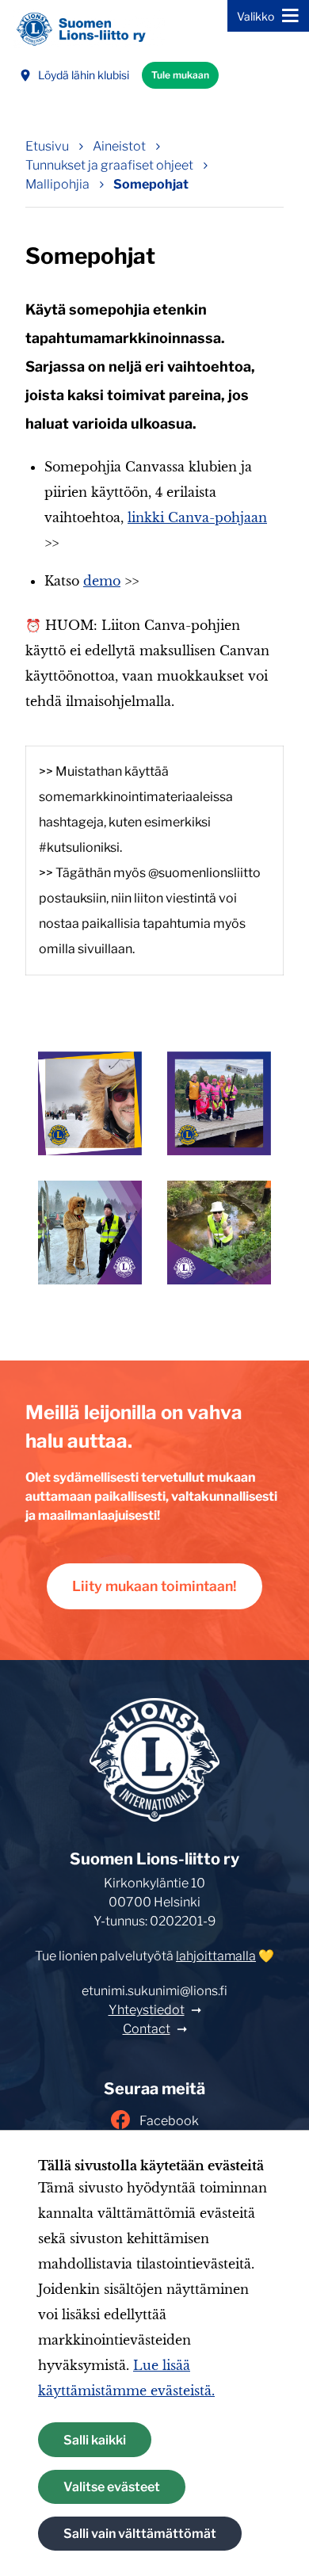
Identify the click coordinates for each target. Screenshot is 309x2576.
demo (102, 581)
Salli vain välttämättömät (140, 2534)
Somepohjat (151, 184)
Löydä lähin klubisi (84, 75)
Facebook (169, 2121)
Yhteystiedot (147, 2010)
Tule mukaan (180, 75)
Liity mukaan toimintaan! (154, 1586)
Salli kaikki (95, 2440)
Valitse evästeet (112, 2487)
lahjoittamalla (216, 1956)
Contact (147, 2029)
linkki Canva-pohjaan (197, 517)
